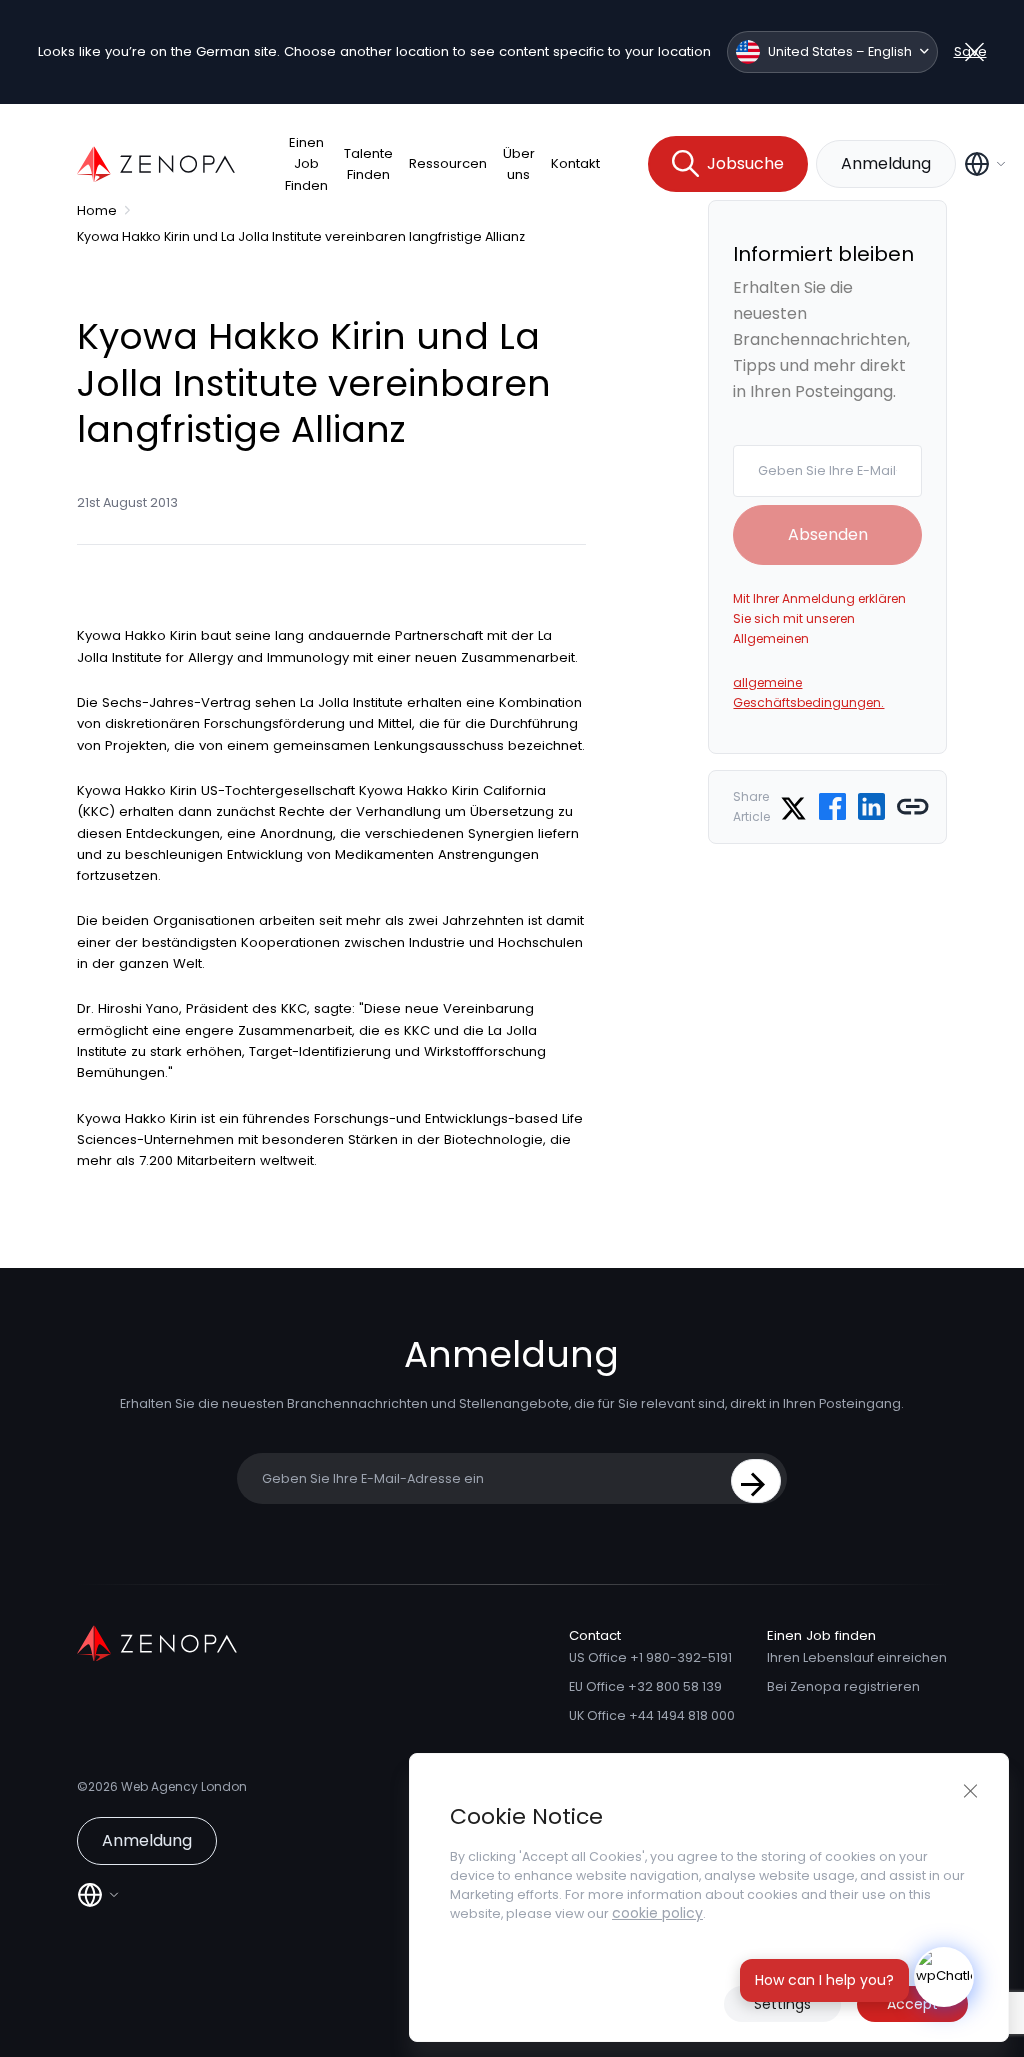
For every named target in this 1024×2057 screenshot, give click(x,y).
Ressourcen (448, 163)
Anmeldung (886, 163)
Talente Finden (368, 164)
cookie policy (657, 1913)
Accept (912, 2004)
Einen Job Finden (306, 164)
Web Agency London (184, 1786)
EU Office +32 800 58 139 (645, 1686)
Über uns (519, 164)
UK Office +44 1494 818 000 (652, 1715)
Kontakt (575, 163)
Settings (782, 2004)
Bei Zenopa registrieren (843, 1686)
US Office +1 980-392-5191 (650, 1657)
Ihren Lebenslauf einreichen (857, 1657)
